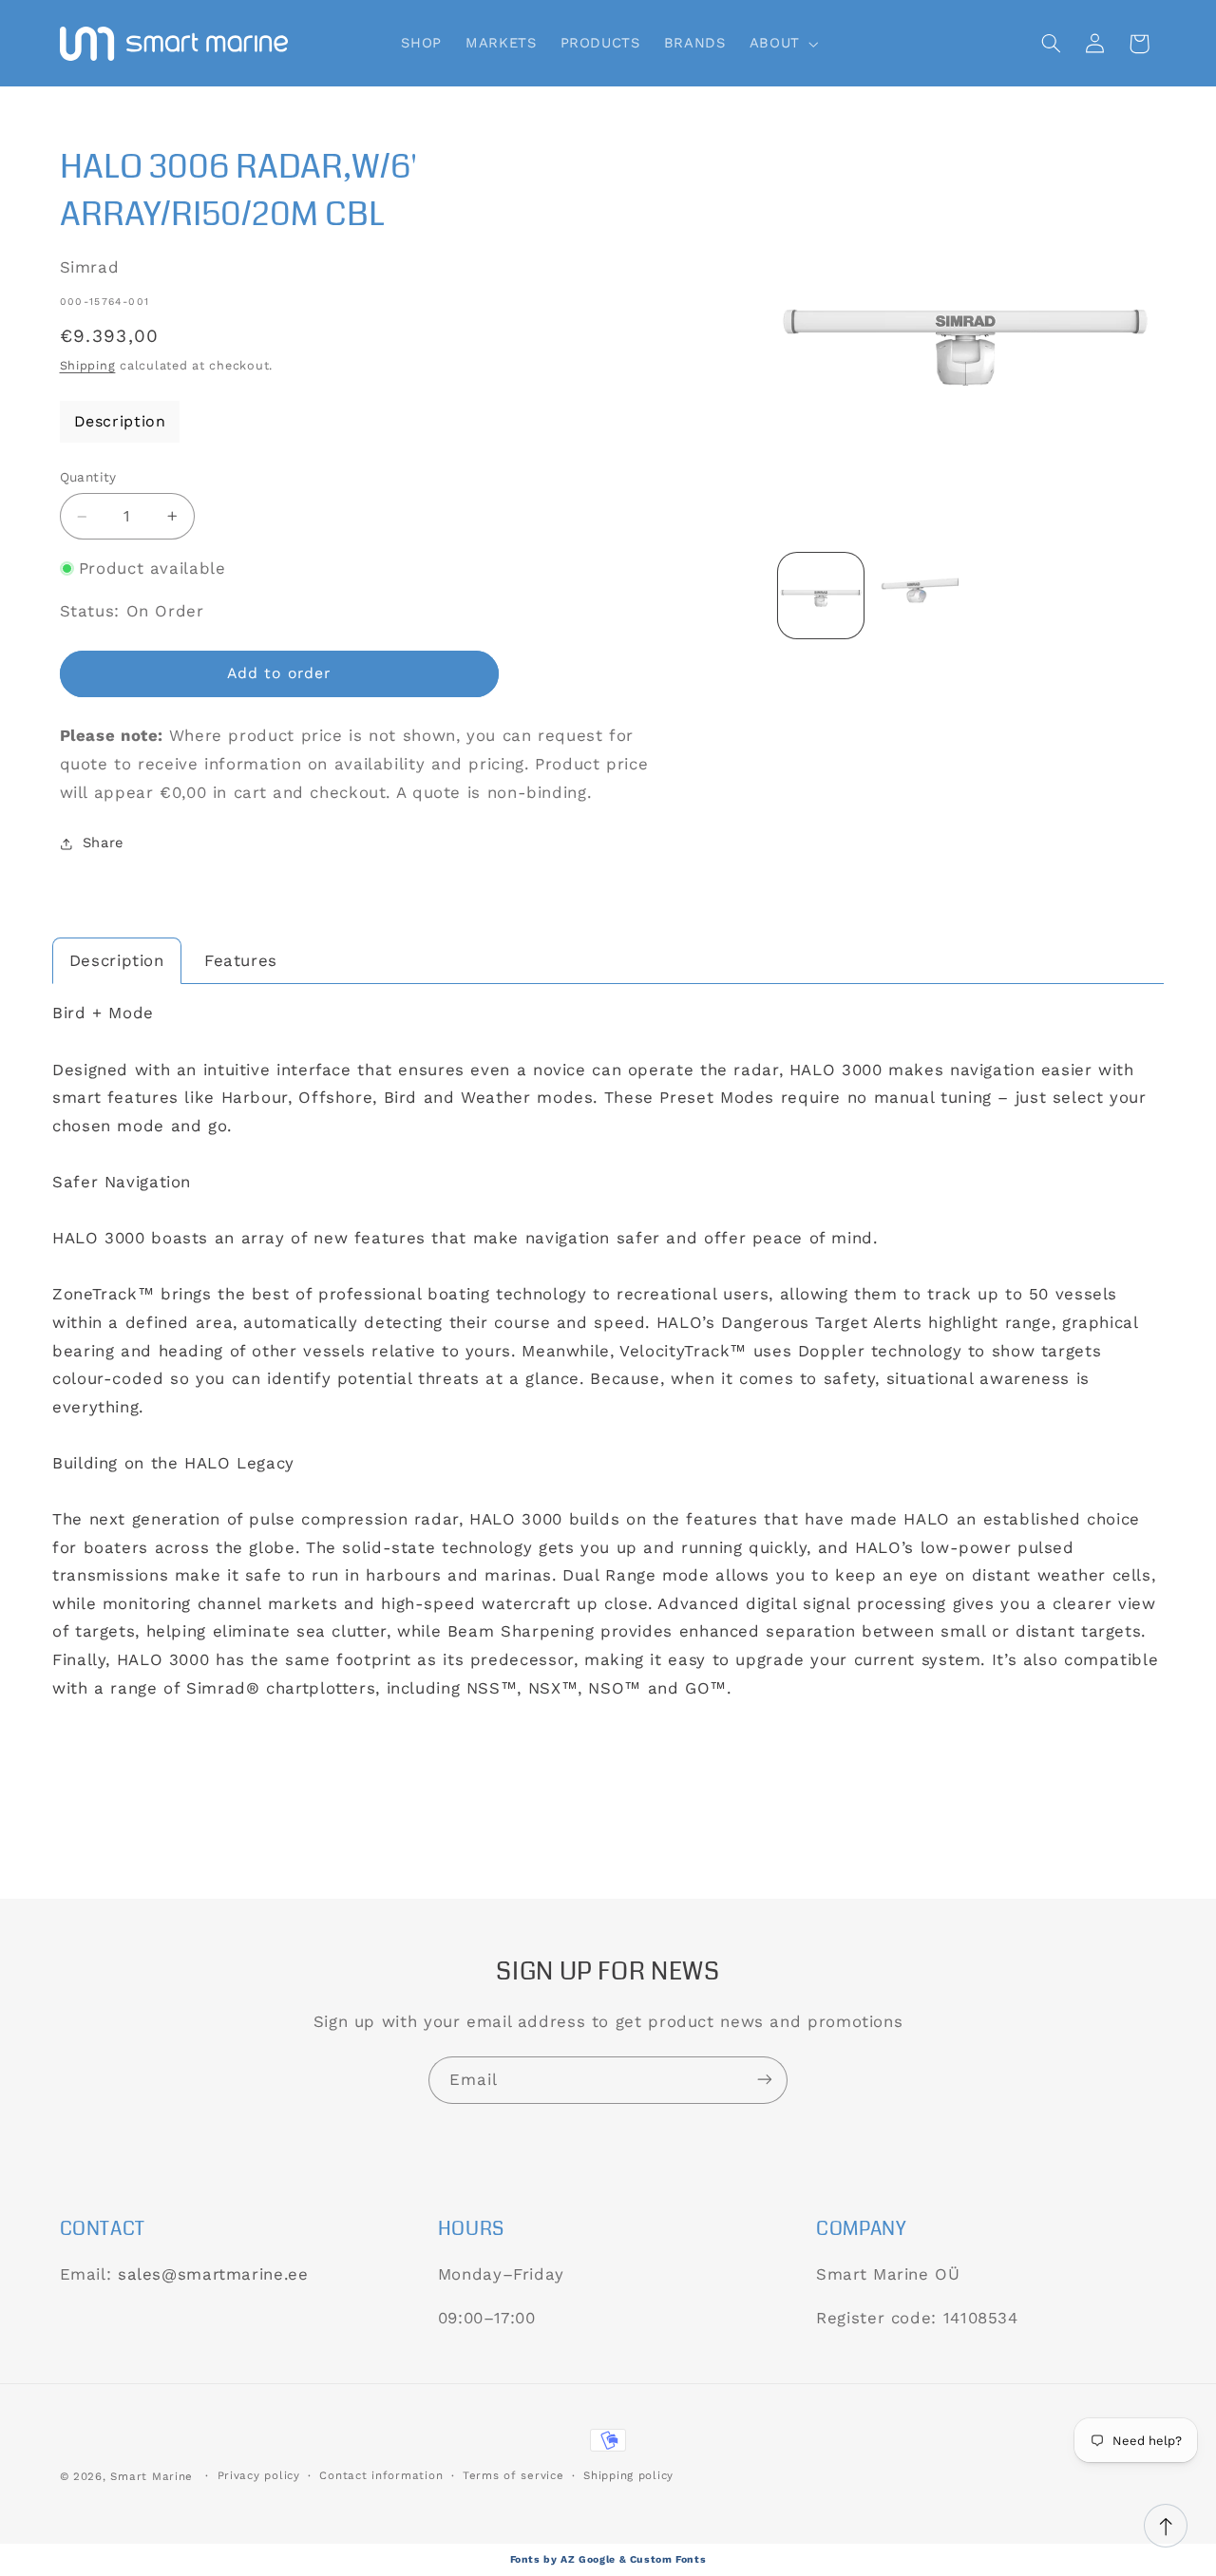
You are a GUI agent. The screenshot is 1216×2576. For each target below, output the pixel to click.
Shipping (88, 365)
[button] (782, 44)
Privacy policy (259, 2476)
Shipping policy (628, 2476)
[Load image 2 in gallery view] (916, 596)
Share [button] (103, 843)
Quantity (88, 478)
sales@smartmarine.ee (213, 2274)
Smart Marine (152, 2476)
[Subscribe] (765, 2080)
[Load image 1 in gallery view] (821, 596)
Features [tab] (241, 960)
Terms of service (513, 2476)
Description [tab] (117, 960)
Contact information (381, 2476)
